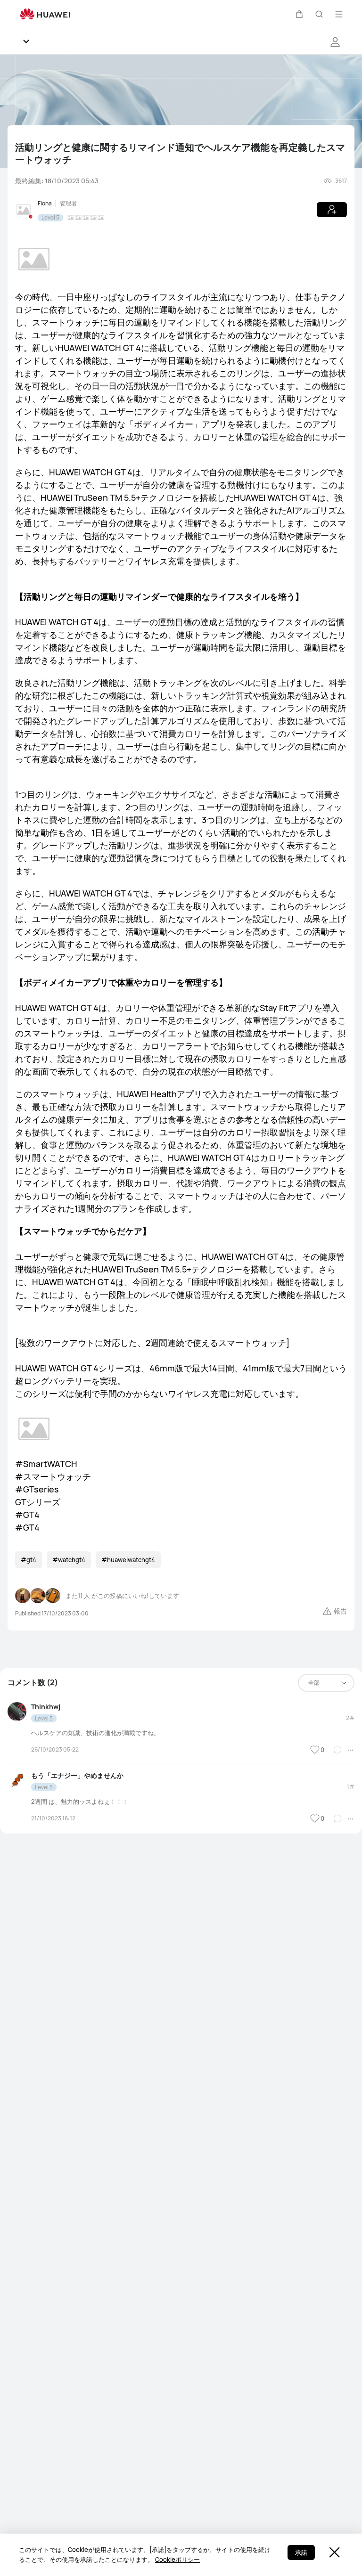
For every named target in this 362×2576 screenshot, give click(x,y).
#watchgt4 (69, 1560)
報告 (340, 1611)
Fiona (45, 203)
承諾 (301, 2552)
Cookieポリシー (177, 2560)
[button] (299, 14)
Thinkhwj (46, 1707)
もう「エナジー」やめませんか (77, 1775)
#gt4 (29, 1560)
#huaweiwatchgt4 (128, 1560)
